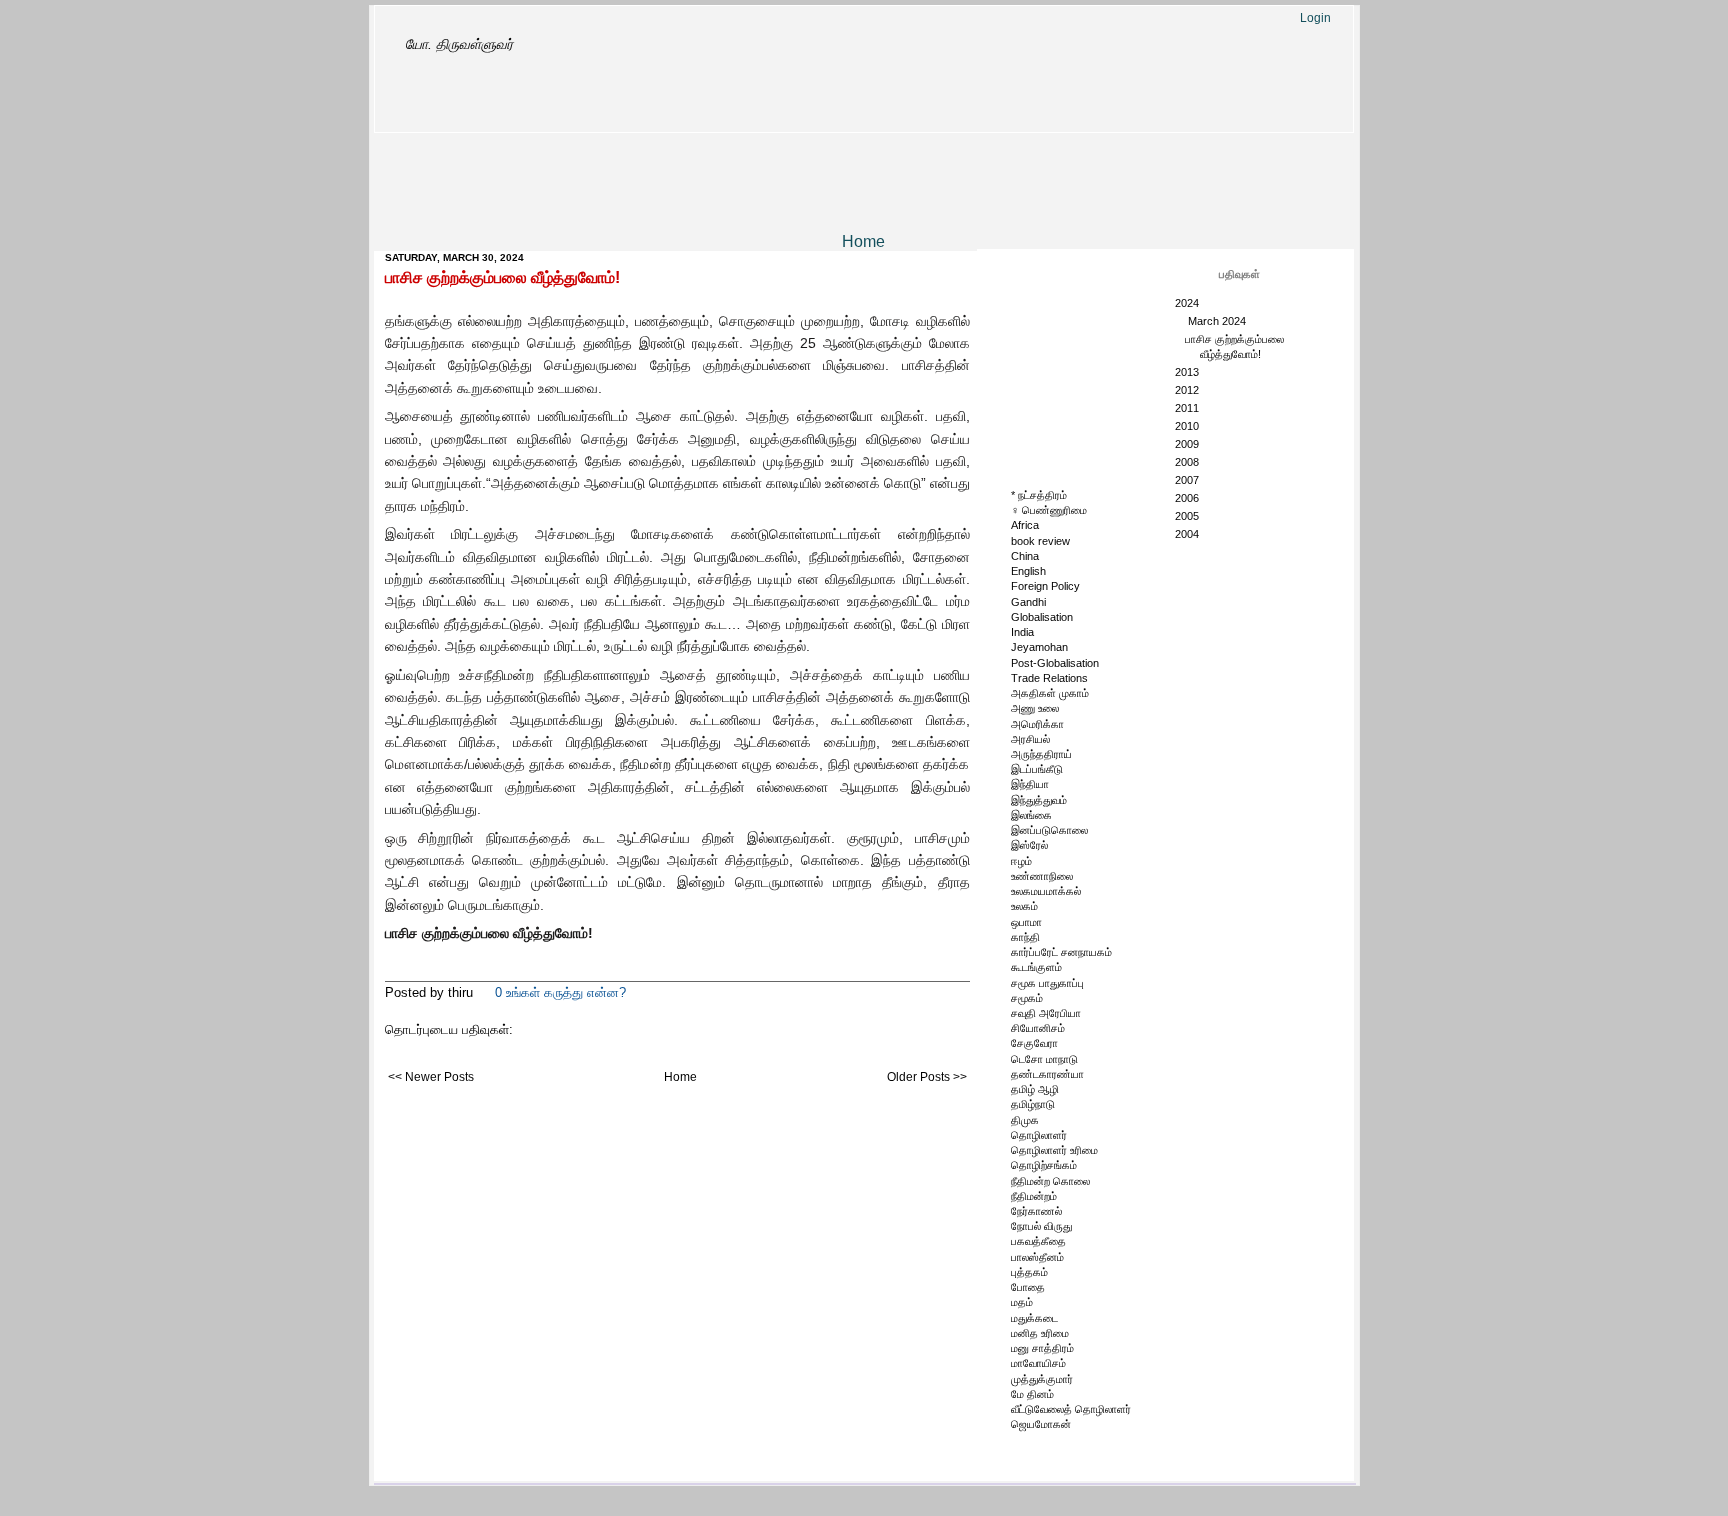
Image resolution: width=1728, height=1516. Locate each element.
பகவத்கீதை (1038, 1241)
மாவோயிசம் (1038, 1363)
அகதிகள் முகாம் (1050, 693)
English (1028, 571)
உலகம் (1024, 906)
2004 (1188, 534)
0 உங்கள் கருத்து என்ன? (560, 992)
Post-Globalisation (1055, 663)
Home (863, 241)
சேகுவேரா (1034, 1043)
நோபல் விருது (1041, 1226)
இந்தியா (1030, 784)
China (1025, 556)
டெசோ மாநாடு (1044, 1059)
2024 (1188, 303)
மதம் (1022, 1302)
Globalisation (1042, 617)
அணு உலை (1035, 708)
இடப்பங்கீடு (1037, 769)
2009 (1188, 444)
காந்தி (1025, 937)
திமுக (1025, 1120)
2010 (1188, 426)
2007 (1188, 480)
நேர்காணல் (1036, 1211)
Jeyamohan (1039, 647)
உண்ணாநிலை (1042, 876)
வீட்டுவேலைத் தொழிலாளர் (1071, 1409)
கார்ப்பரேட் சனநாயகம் (1061, 952)
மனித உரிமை (1040, 1333)
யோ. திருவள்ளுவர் (459, 44)
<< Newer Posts (431, 1077)
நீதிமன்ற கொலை (1050, 1181)
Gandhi (1028, 602)
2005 (1188, 516)
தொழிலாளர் (1039, 1135)
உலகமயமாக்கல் (1046, 891)
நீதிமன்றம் (1034, 1196)
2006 (1188, 498)
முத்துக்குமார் (1042, 1379)
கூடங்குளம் (1036, 967)
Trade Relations (1049, 678)
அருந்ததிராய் (1041, 754)
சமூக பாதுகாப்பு (1047, 983)
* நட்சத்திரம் (1039, 495)
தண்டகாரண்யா (1047, 1074)
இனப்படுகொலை (1049, 830)
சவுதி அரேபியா (1046, 1013)
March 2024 (1218, 321)
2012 (1188, 390)
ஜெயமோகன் (1041, 1424)
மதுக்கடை (1034, 1318)
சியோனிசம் (1038, 1028)
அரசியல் (1030, 739)
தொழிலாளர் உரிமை (1054, 1150)
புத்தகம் (1029, 1272)
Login (1315, 18)
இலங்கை (1031, 815)
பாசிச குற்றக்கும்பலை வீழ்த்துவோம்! (502, 277)
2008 (1188, 462)
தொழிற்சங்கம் (1044, 1165)
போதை (1028, 1287)
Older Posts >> (927, 1077)
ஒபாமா (1026, 922)
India (1022, 632)
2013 (1188, 372)
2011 (1188, 408)
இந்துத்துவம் (1039, 800)
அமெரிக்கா (1037, 724)
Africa (1025, 525)
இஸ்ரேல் (1029, 845)
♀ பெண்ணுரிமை (1049, 510)
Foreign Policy (1045, 586)
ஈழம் (1021, 861)
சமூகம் (1027, 998)
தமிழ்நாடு (1033, 1104)
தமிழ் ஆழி (1035, 1089)
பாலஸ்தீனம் (1037, 1257)
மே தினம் (1032, 1394)
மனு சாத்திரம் (1042, 1348)
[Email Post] (632, 992)
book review (1040, 541)
